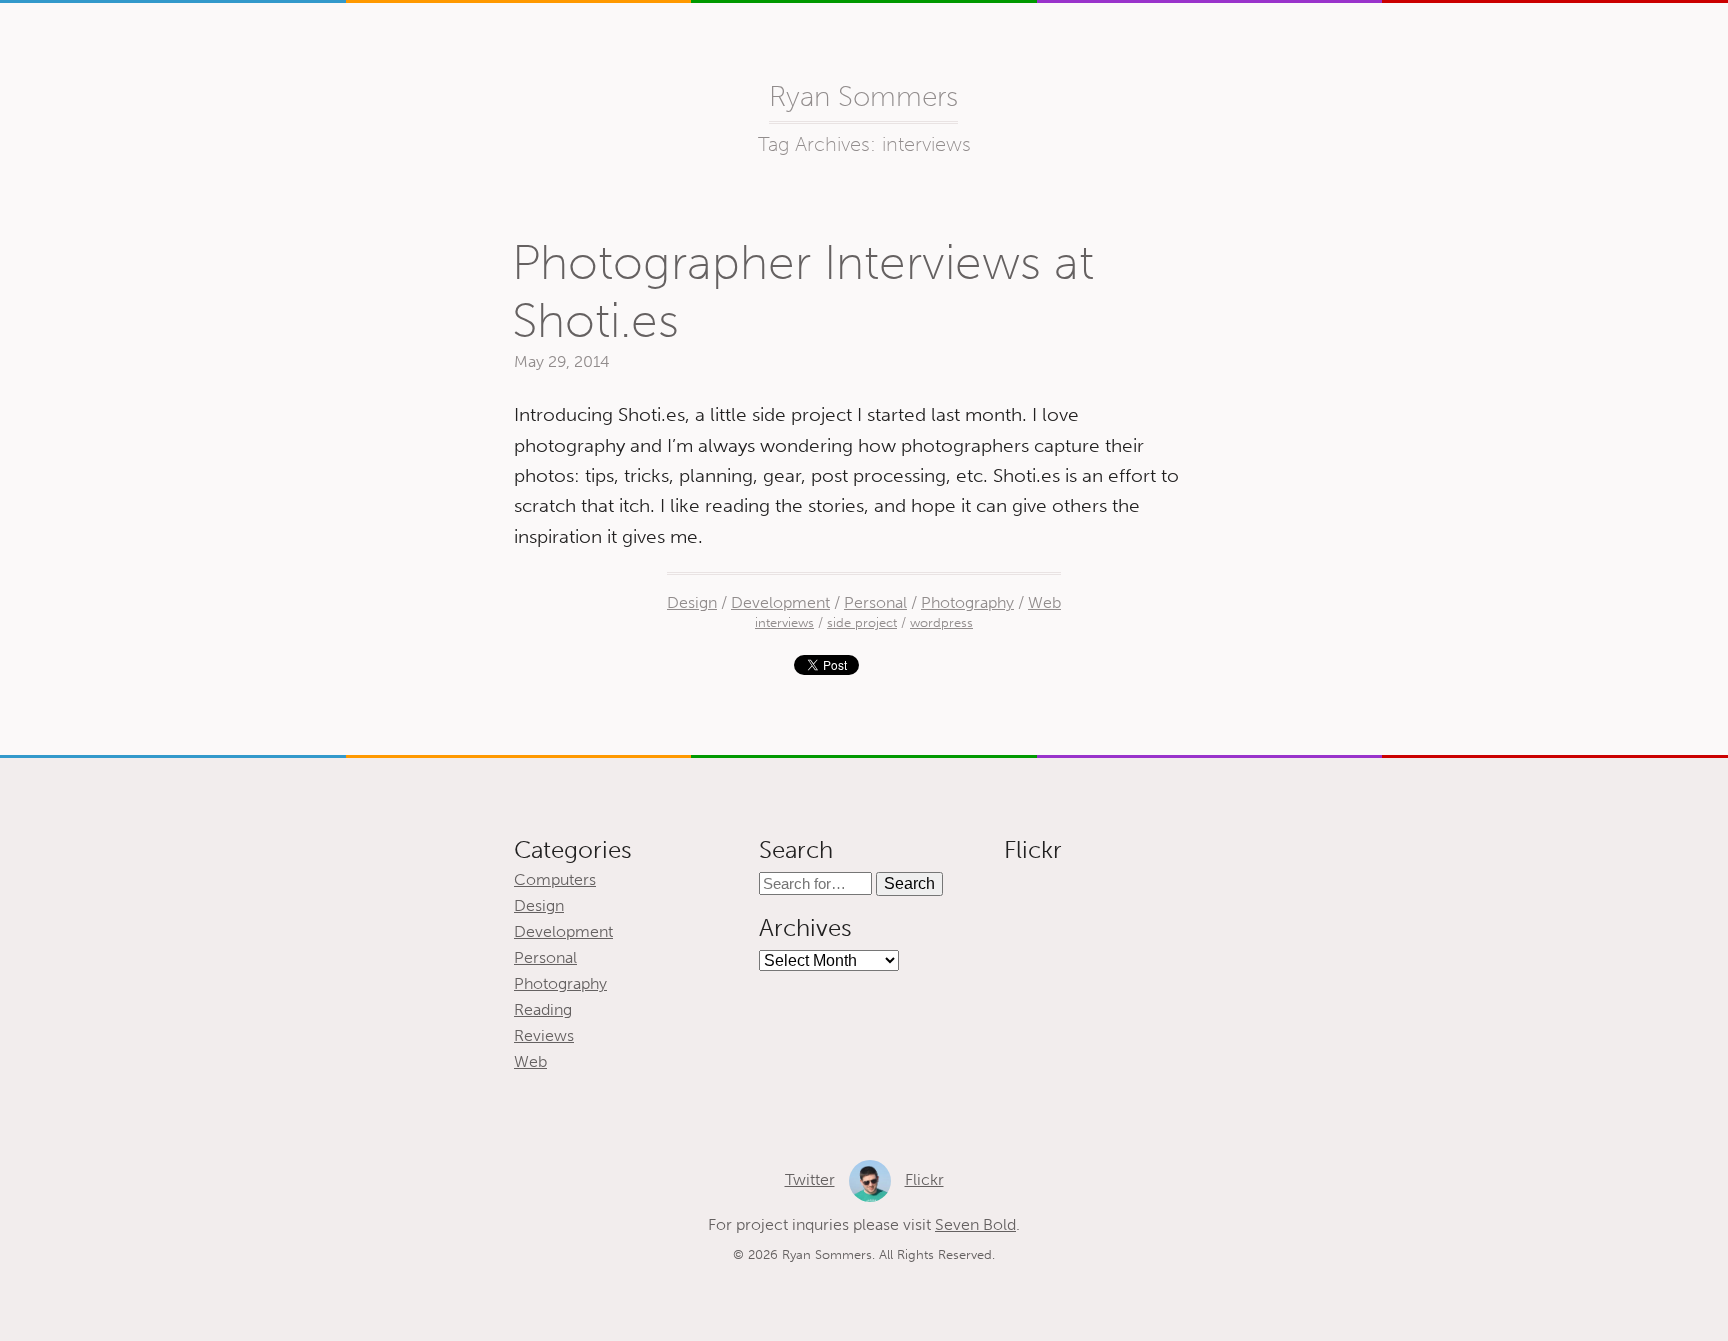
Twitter (810, 1179)
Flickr (924, 1179)
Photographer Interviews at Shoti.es (803, 291)
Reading (543, 1009)
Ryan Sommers (863, 96)
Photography (967, 602)
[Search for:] (817, 883)
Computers (555, 879)
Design (692, 602)
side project (862, 622)
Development (780, 602)
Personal (875, 602)
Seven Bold (975, 1224)
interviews (784, 622)
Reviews (544, 1035)
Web (1044, 602)
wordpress (941, 622)
